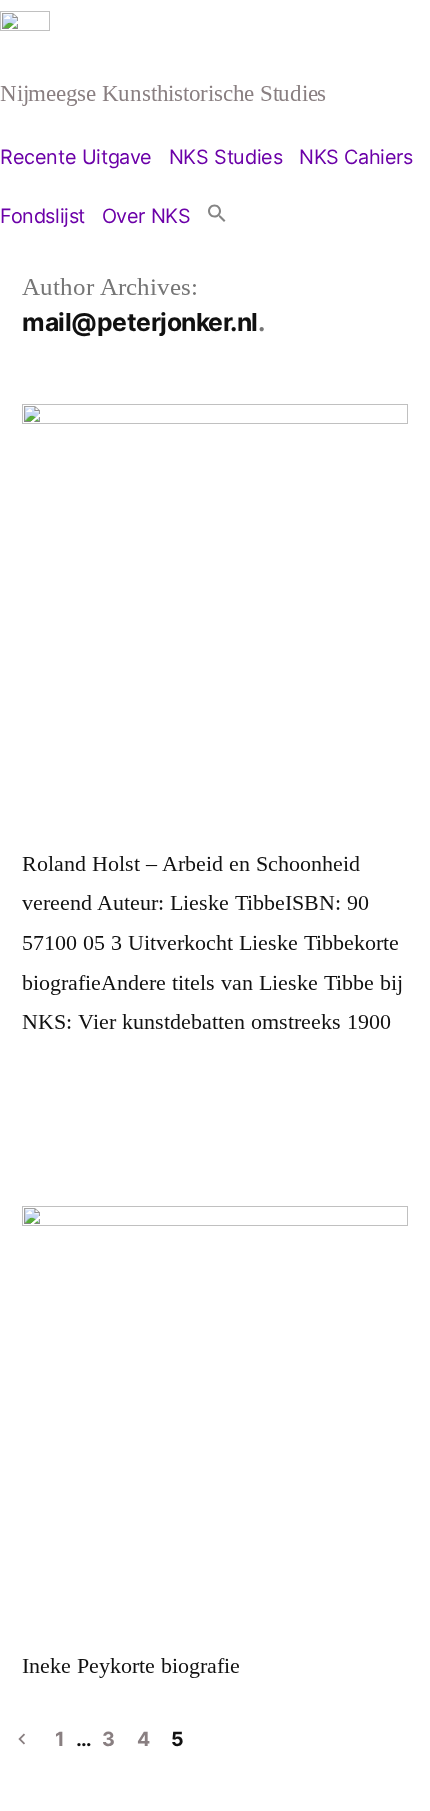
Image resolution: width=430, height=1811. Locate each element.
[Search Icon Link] (217, 216)
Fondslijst (42, 216)
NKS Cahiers (356, 157)
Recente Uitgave (76, 157)
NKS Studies (226, 157)
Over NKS (146, 216)
